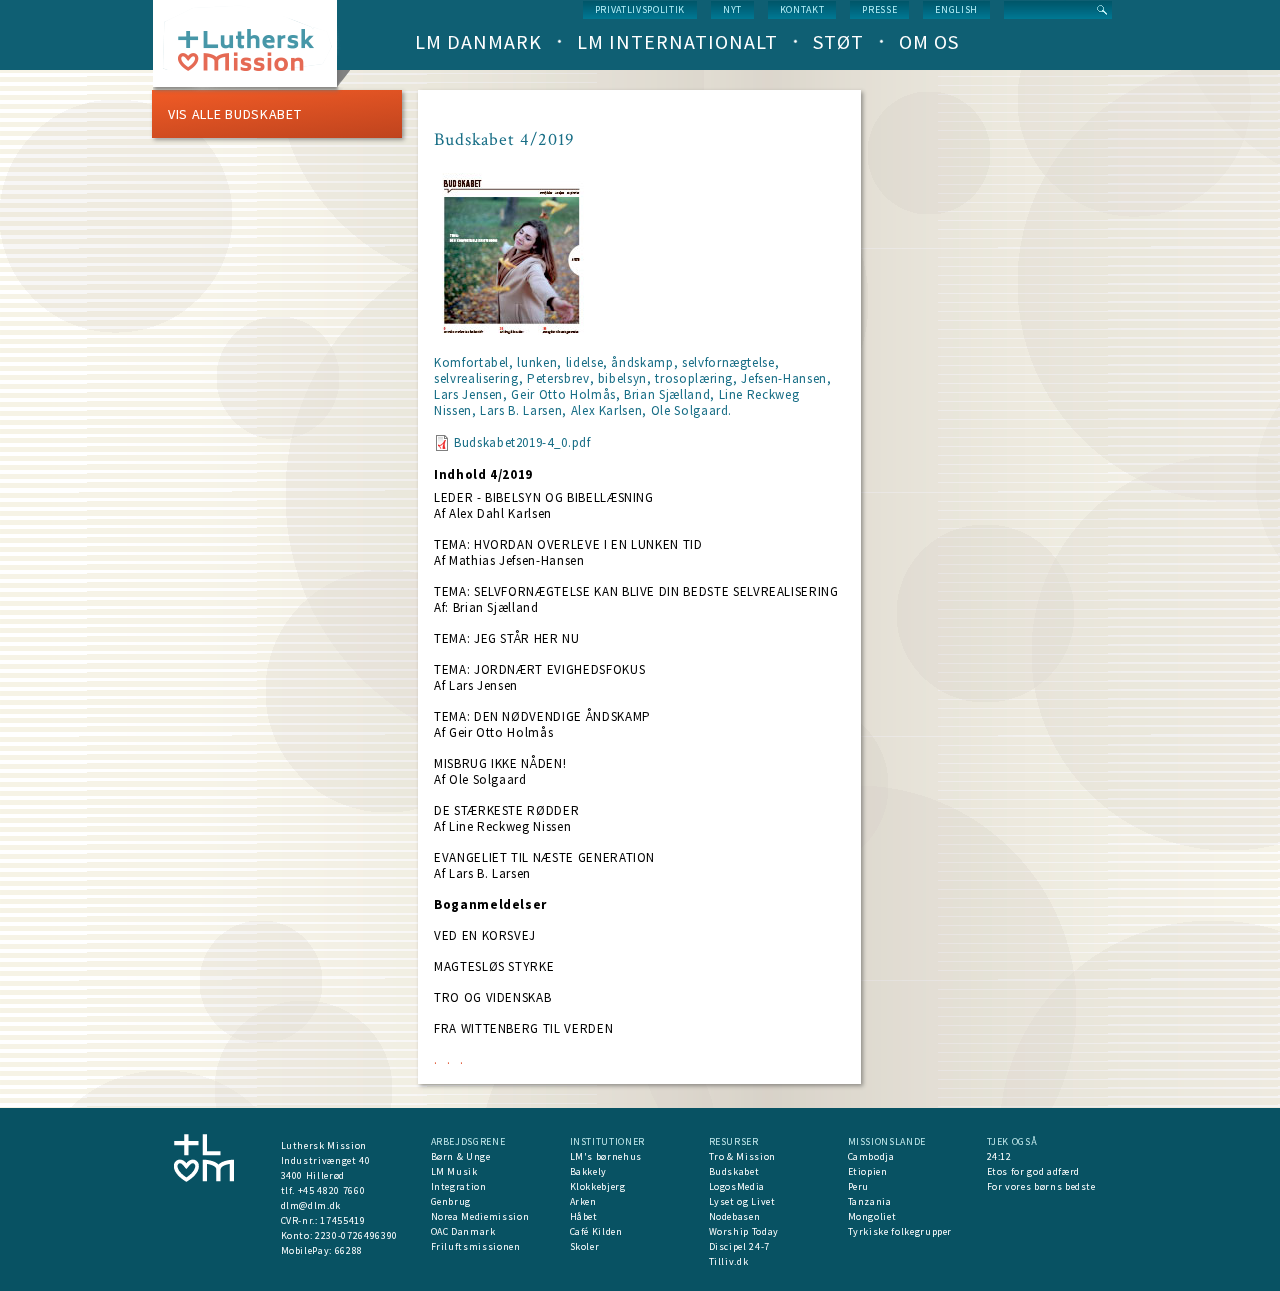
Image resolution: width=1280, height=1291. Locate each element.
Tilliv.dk (729, 1261)
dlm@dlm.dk (311, 1205)
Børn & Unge (461, 1156)
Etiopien (868, 1171)
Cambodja (871, 1156)
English (956, 9)
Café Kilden (596, 1231)
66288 (349, 1250)
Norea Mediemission (480, 1216)
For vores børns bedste (1041, 1186)
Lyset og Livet (742, 1201)
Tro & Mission (742, 1156)
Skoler (585, 1246)
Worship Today (744, 1231)
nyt (732, 9)
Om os (929, 41)
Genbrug (451, 1201)
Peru (859, 1186)
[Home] (252, 49)
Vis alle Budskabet (235, 114)
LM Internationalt (677, 41)
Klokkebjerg (598, 1186)
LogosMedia (737, 1186)
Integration (459, 1186)
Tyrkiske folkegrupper (900, 1231)
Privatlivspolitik (640, 9)
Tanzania (870, 1201)
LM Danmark (478, 41)
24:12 (999, 1156)
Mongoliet (872, 1216)
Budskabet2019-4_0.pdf (522, 442)
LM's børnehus (606, 1156)
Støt (838, 41)
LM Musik (454, 1171)
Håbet (584, 1216)
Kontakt (802, 9)
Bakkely (589, 1171)
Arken (583, 1201)
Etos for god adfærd (1033, 1171)
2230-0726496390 (356, 1235)
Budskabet (734, 1171)
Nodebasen (735, 1216)
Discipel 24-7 (739, 1246)
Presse (879, 9)
